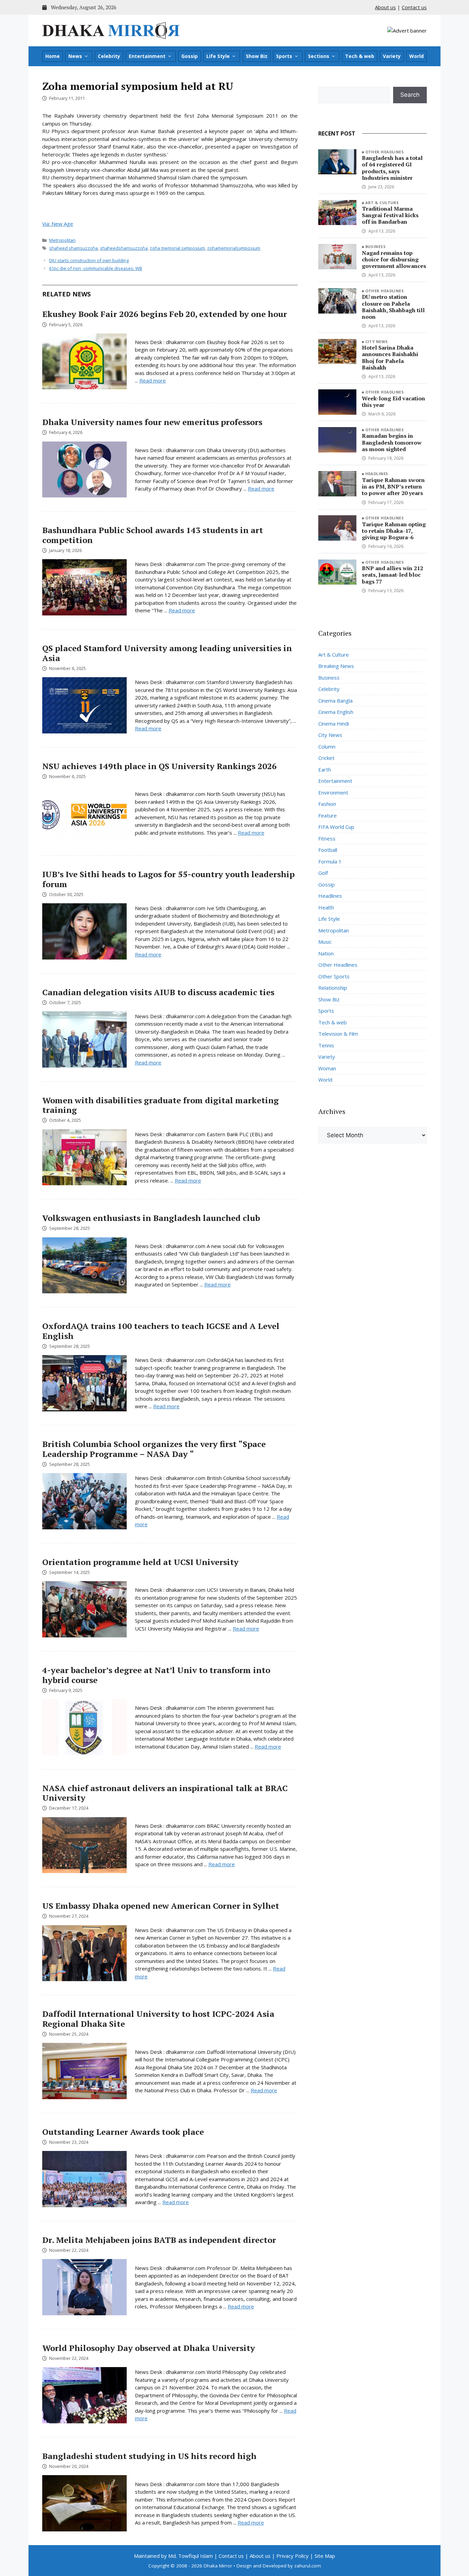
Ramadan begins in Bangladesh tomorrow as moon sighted (392, 442)
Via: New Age (58, 224)
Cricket (326, 758)
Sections (319, 56)
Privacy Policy (293, 2556)
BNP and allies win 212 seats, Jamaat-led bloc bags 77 (392, 575)
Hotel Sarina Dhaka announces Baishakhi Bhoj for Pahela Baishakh (390, 357)
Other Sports (334, 976)
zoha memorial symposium (177, 248)
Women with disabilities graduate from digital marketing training (161, 1105)
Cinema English (336, 712)
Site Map (325, 2556)
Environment (333, 792)
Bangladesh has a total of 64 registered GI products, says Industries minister (392, 168)
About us (385, 7)
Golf (323, 873)
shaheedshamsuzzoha (124, 248)
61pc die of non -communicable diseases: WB (96, 268)
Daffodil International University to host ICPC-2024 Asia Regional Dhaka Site (158, 2019)
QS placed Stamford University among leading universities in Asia (167, 653)
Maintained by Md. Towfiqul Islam (173, 2556)
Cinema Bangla (335, 701)
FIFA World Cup (336, 827)
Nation (326, 953)
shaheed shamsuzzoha (73, 248)
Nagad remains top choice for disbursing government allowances (394, 259)
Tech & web (360, 56)
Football (328, 850)
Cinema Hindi (334, 724)
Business (376, 246)
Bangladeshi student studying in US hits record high (149, 2456)
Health (326, 907)
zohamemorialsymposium (234, 248)
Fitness (327, 838)
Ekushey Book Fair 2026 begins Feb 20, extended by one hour (165, 314)
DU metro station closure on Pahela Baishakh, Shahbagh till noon (393, 307)
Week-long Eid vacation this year (393, 402)
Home (53, 56)
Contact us (414, 7)
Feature (328, 815)
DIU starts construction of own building (89, 260)
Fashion (327, 804)
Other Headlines (385, 152)
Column (327, 746)
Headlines (377, 474)
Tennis (326, 1045)
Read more (153, 380)
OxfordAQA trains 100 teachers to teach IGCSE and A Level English (161, 1331)
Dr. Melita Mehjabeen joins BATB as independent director (159, 2240)
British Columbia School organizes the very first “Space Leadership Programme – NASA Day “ (154, 1449)
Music (325, 942)
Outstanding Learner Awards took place (123, 2132)
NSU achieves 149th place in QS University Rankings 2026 (159, 766)
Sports (284, 56)
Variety (392, 56)
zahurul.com (308, 2566)
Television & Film (338, 1034)
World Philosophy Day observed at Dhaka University (149, 2348)
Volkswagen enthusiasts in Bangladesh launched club (151, 1218)
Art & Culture (382, 203)
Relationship (333, 988)
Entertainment (147, 56)
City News (377, 342)
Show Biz (257, 56)
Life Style (218, 56)
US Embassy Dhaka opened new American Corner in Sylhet (161, 1906)
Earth (325, 769)
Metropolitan (62, 240)
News (75, 56)
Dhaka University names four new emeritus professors (152, 422)
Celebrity (109, 56)
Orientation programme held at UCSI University (140, 1562)
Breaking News (336, 666)
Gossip (190, 56)
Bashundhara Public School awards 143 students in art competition (153, 535)
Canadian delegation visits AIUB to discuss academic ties (158, 992)
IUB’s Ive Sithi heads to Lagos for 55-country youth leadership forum (168, 879)
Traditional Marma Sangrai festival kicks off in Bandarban (390, 215)
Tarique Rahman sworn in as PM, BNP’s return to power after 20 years (393, 486)
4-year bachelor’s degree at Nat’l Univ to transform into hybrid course (156, 1675)
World (416, 56)
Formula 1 (330, 861)
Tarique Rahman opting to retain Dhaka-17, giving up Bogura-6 (394, 531)
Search (410, 95)
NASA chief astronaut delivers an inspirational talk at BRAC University (165, 1793)
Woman (327, 1068)
